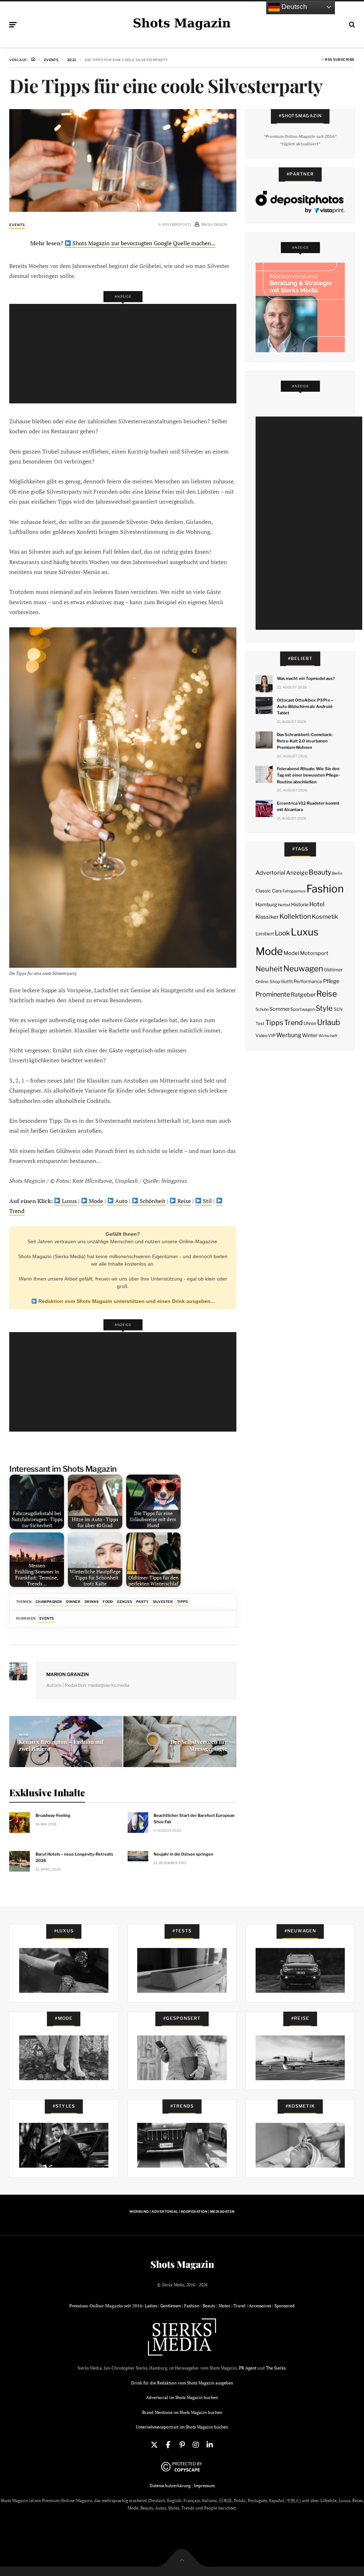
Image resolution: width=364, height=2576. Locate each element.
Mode (95, 1201)
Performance (308, 981)
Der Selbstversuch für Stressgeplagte (199, 1745)
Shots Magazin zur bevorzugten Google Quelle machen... (143, 243)
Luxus (69, 1201)
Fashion (325, 889)
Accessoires (260, 2306)
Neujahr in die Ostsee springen (183, 1854)
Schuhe (262, 1009)
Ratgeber (303, 995)
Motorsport (314, 953)
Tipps (183, 1602)
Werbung (289, 1035)
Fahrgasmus (294, 891)
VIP (272, 1035)
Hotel (317, 904)
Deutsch (293, 7)
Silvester (163, 1602)
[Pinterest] (182, 2445)
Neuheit (269, 969)
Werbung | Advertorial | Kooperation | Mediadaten (182, 2212)
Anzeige (297, 873)
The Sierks (276, 2368)
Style (324, 1008)
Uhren (310, 1023)
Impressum (204, 2486)
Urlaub (329, 1022)
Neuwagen (303, 968)
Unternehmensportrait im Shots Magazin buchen (182, 2427)
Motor (224, 2306)
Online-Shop (268, 982)
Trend (293, 1023)
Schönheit (152, 1201)
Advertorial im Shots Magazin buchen (182, 2397)
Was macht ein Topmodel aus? (306, 678)
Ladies (151, 2306)
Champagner (49, 1602)
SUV (338, 1009)
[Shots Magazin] (182, 23)
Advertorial (271, 873)
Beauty (320, 872)
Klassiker (267, 917)
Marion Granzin (68, 1674)
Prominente (273, 994)
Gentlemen (171, 2306)
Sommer (280, 1009)
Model (291, 953)
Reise (183, 1201)
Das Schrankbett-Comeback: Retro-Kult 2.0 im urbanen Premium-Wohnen (305, 741)
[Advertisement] (125, 354)
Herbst (284, 905)
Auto (121, 1201)
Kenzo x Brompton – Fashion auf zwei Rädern (61, 1745)
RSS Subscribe (339, 60)
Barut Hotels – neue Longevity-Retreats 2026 (74, 1857)
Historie (300, 905)
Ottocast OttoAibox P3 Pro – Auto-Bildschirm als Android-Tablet (305, 707)
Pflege (331, 981)
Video (261, 1035)
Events (17, 225)
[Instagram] (196, 2445)
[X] (154, 2445)
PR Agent (248, 2368)
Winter (310, 1035)
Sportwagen (303, 1009)
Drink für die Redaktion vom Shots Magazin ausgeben (182, 2383)
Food (108, 1602)
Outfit (287, 981)
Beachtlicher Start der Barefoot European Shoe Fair (194, 1819)
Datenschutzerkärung (170, 2486)
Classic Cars (269, 891)
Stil (207, 1201)
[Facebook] (168, 2445)
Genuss (124, 1602)
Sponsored (285, 2306)
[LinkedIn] (210, 2445)
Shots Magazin (182, 2264)
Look (282, 933)
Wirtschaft (328, 1036)
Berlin (337, 873)
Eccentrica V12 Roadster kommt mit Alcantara (308, 806)
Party (142, 1602)
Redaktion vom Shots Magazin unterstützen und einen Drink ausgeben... (126, 1301)
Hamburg (266, 905)
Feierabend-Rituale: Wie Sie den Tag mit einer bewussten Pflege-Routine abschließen (308, 775)
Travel (240, 2306)
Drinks (92, 1602)
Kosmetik (325, 917)
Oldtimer (333, 970)
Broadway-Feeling (53, 1815)
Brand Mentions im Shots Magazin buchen (182, 2412)
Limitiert (265, 934)
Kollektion (295, 916)
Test (260, 1023)
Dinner (73, 1602)
